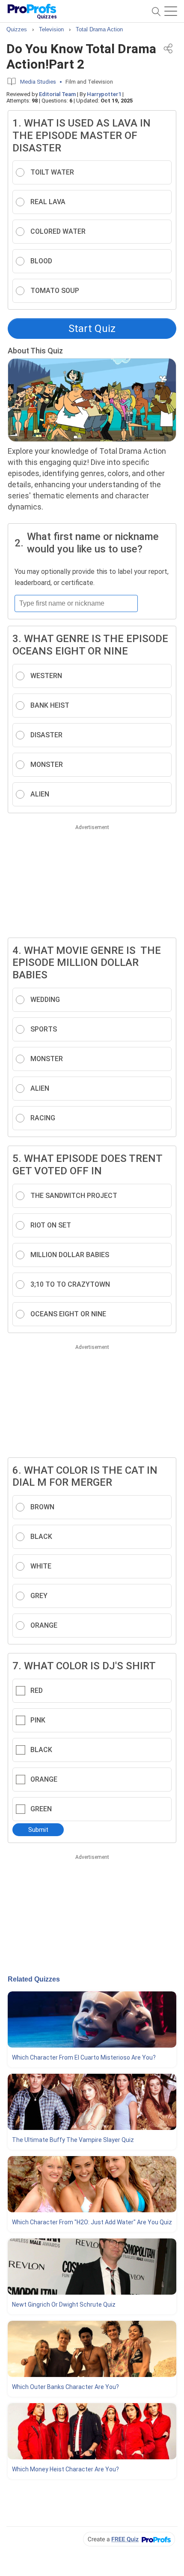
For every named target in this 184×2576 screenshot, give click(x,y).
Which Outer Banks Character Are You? (65, 2387)
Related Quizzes (34, 1979)
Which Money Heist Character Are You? (65, 2469)
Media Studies (38, 82)
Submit (38, 1830)
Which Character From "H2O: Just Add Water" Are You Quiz (92, 2222)
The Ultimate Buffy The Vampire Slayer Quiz (73, 2140)
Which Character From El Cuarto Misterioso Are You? (84, 2057)
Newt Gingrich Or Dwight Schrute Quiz (64, 2305)
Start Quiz (92, 329)
